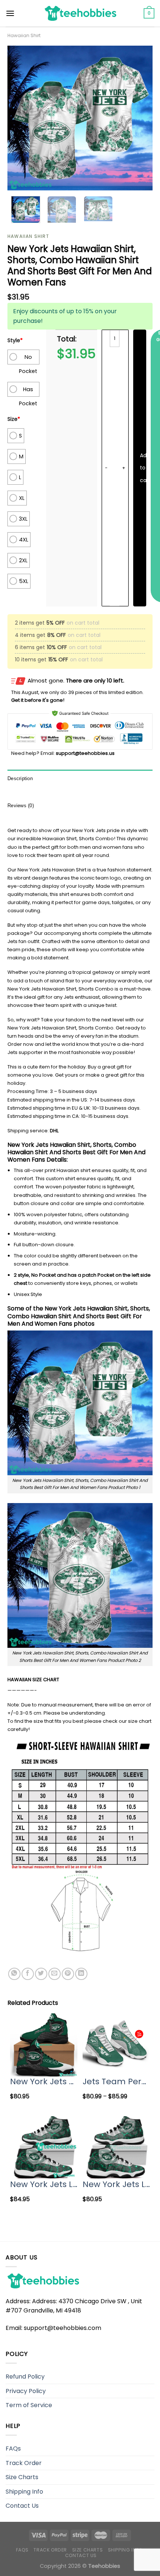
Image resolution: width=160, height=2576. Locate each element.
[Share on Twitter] (41, 1974)
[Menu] (10, 13)
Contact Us (22, 2506)
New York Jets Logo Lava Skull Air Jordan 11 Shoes (116, 2184)
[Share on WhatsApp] (14, 1974)
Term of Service (29, 2405)
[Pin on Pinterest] (68, 1974)
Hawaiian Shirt (24, 35)
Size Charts (22, 2477)
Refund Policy (25, 2377)
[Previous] (20, 118)
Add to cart (143, 468)
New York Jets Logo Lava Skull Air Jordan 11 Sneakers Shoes (44, 2184)
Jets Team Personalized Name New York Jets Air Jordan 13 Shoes (116, 2081)
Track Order (24, 2463)
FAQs (13, 2449)
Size (14, 419)
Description (20, 778)
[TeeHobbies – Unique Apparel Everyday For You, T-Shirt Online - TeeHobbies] (80, 13)
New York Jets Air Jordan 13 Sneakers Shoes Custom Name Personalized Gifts (44, 2081)
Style (15, 340)
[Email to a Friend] (55, 1974)
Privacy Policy (26, 2391)
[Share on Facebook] (28, 1974)
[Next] (140, 118)
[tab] (80, 779)
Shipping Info (24, 2492)
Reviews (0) (21, 806)
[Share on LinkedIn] (81, 1974)
